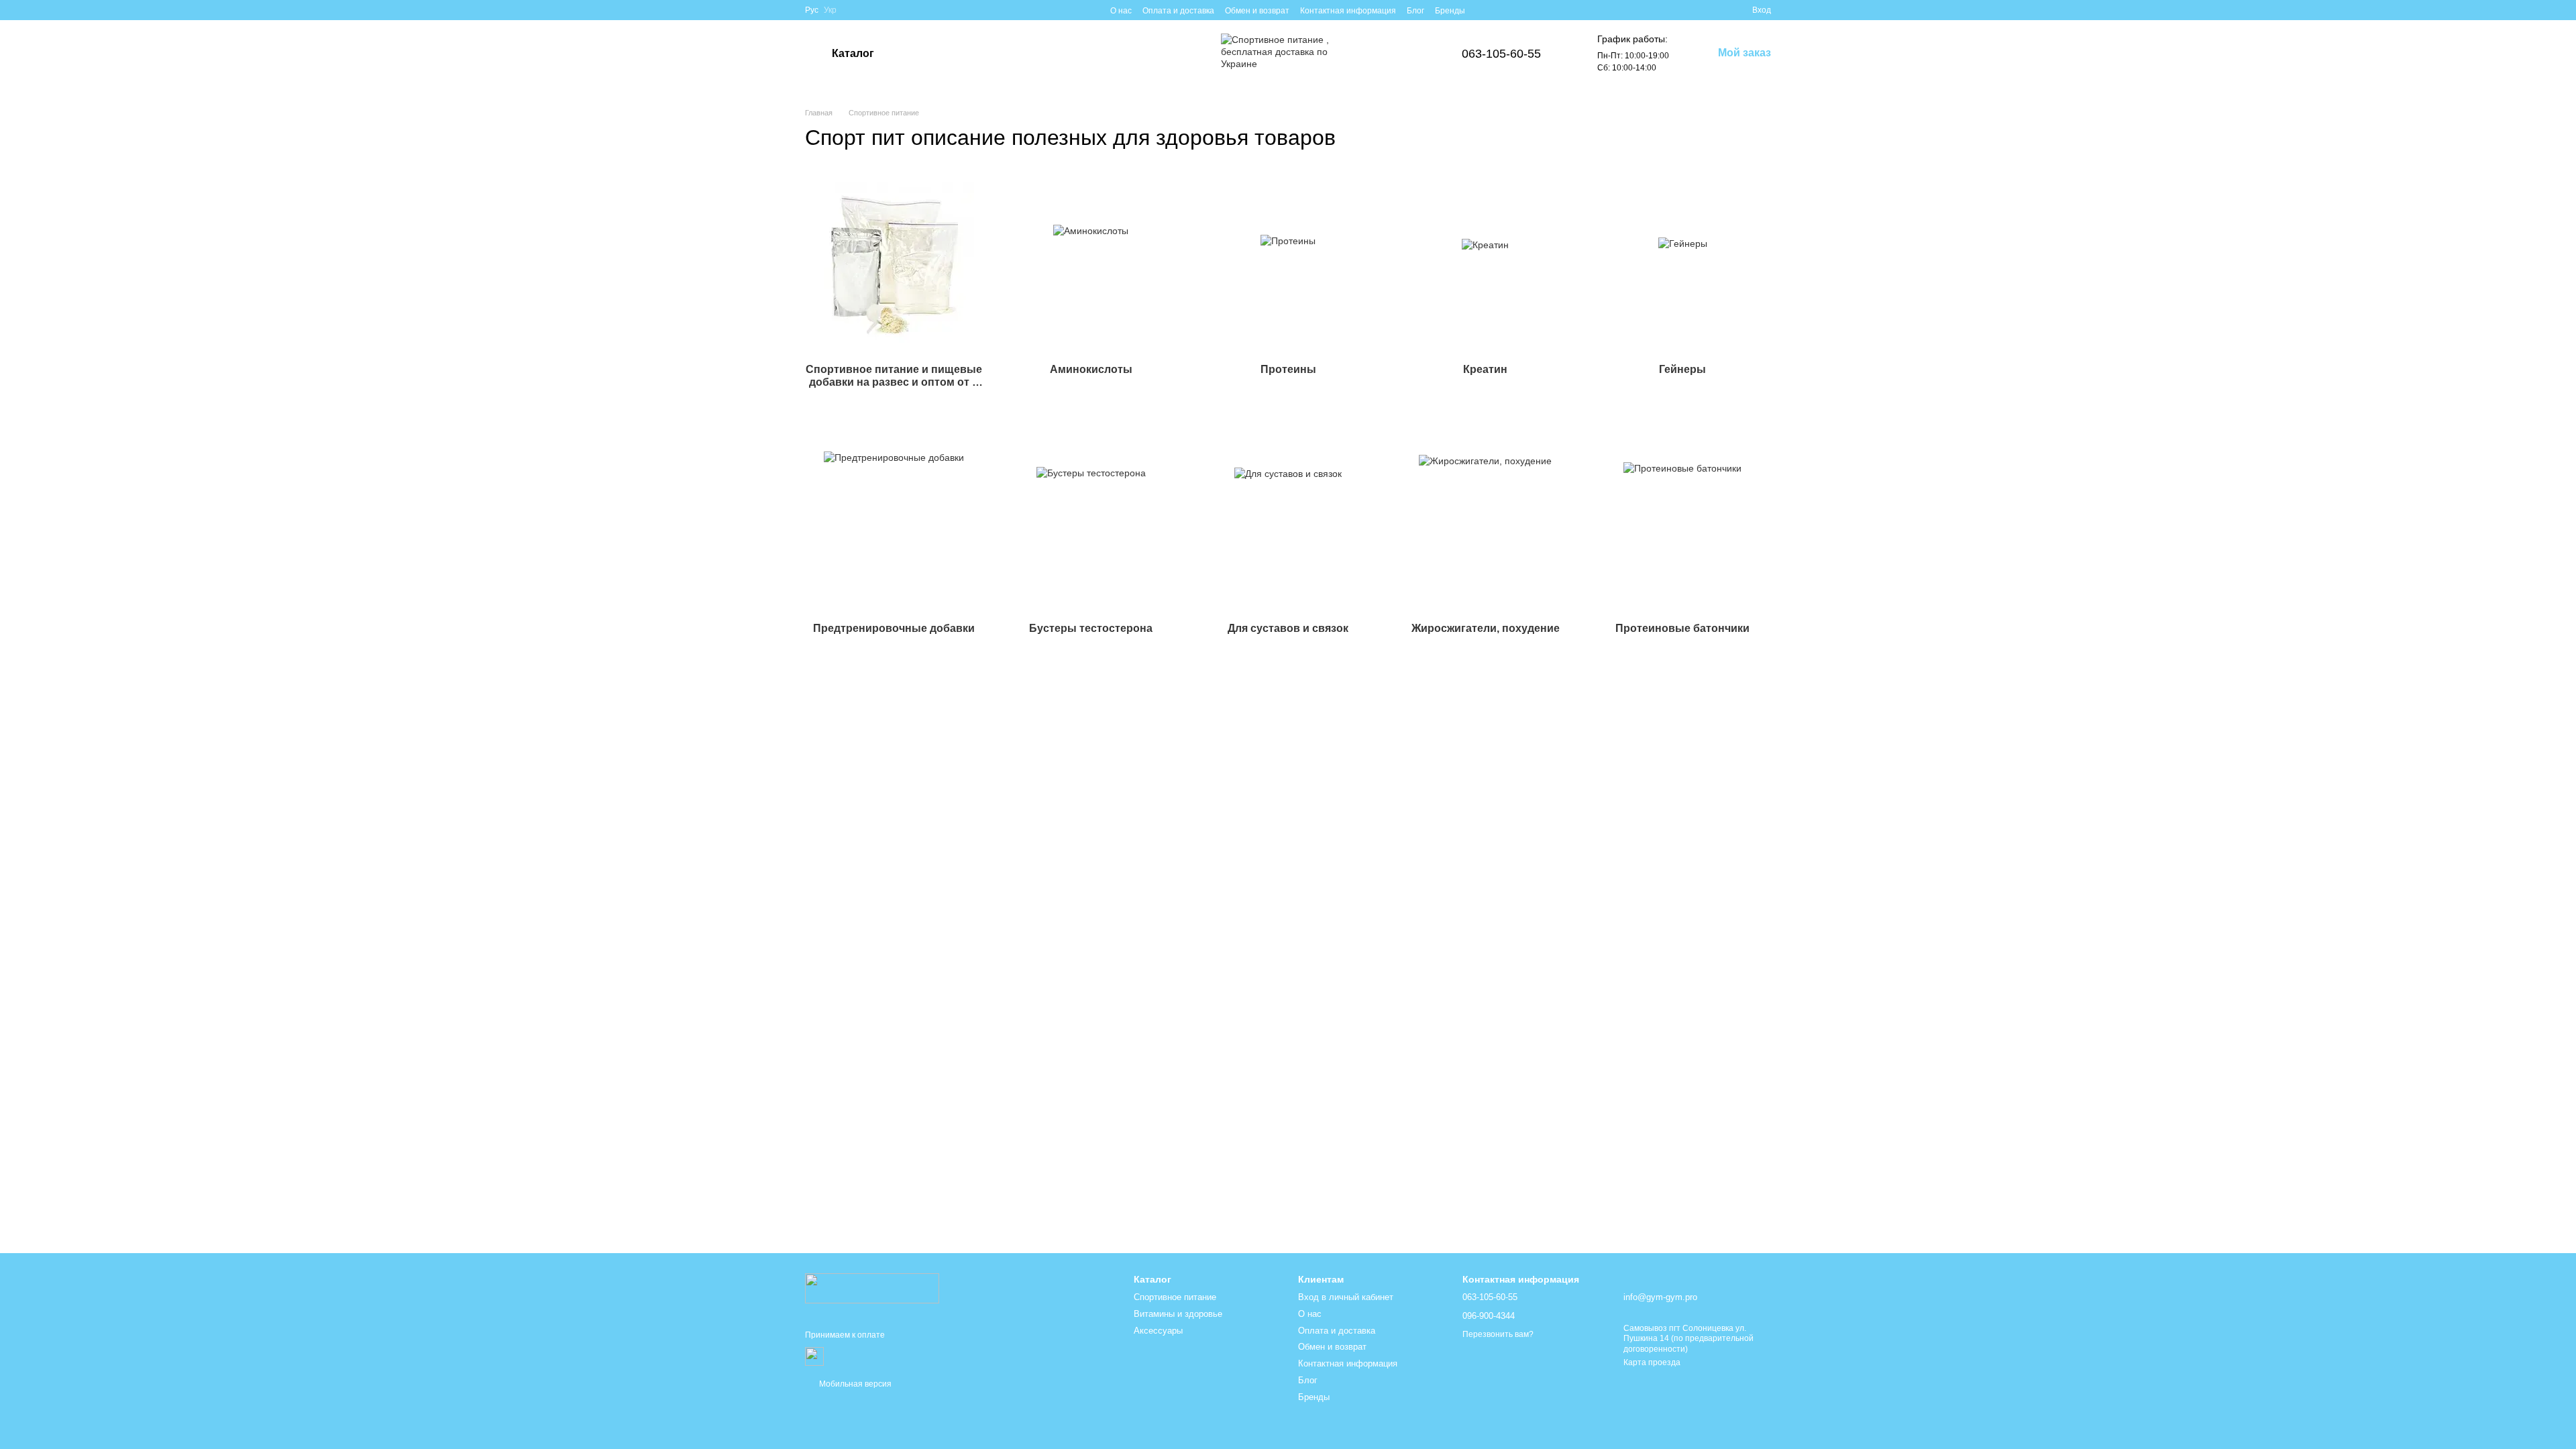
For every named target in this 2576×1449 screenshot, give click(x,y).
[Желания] (1717, 10)
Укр (830, 10)
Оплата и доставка (1178, 11)
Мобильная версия (854, 1384)
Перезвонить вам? (1498, 1334)
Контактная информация (1348, 11)
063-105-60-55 (1501, 54)
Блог (1415, 11)
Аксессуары (1158, 1331)
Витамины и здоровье (1178, 1314)
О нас (1121, 11)
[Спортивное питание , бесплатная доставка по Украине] (872, 1287)
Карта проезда (1652, 1362)
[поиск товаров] (925, 54)
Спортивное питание (1175, 1297)
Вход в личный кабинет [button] (1346, 1297)
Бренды (1450, 11)
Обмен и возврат (1257, 11)
